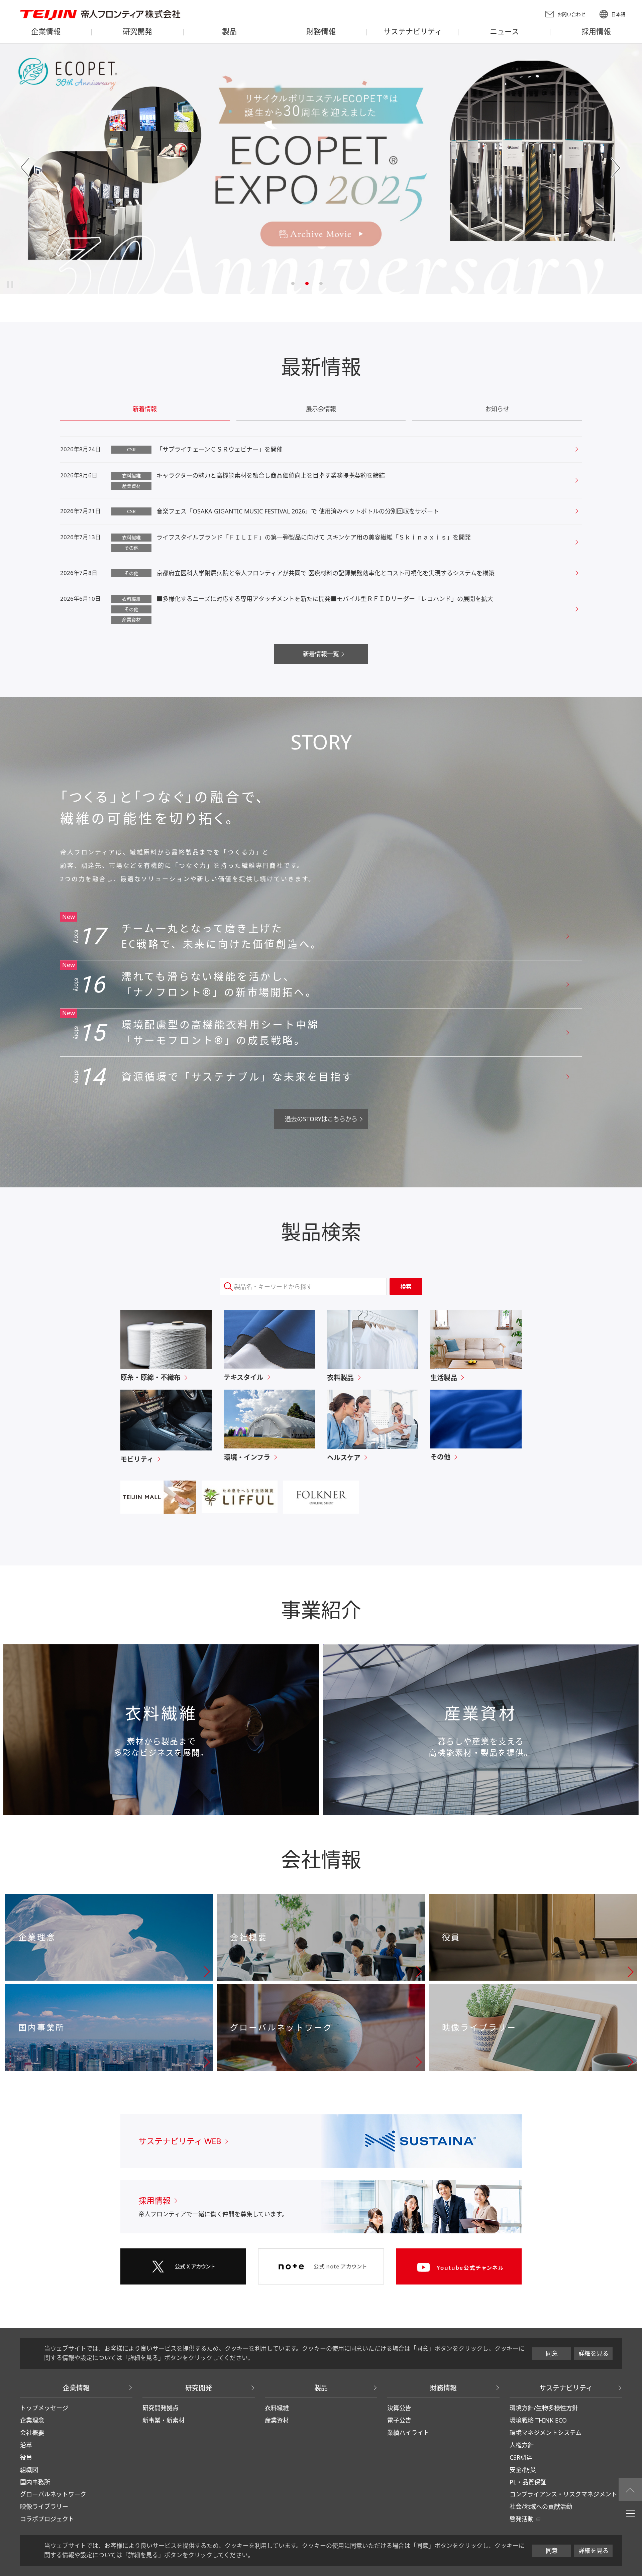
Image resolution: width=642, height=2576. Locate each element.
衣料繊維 (277, 2408)
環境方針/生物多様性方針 (544, 2408)
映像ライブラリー (44, 2506)
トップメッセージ (44, 2408)
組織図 (29, 2470)
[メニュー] (630, 2513)
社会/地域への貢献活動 (541, 2506)
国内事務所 (35, 2482)
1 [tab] (293, 283)
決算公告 (399, 2408)
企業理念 (32, 2420)
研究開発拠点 (160, 2408)
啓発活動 (522, 2519)
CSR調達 (521, 2457)
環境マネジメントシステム (546, 2433)
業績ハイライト (408, 2433)
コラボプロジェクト (47, 2519)
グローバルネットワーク (53, 2494)
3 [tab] (321, 283)
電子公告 (399, 2420)
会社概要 (32, 2433)
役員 (26, 2457)
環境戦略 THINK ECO (538, 2420)
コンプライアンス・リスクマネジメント (563, 2494)
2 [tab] (307, 283)
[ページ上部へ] (630, 2489)
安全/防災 (523, 2470)
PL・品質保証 (528, 2482)
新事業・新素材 (164, 2420)
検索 (406, 1286)
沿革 (26, 2445)
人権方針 (522, 2445)
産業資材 (277, 2420)
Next (616, 168)
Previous (26, 168)
